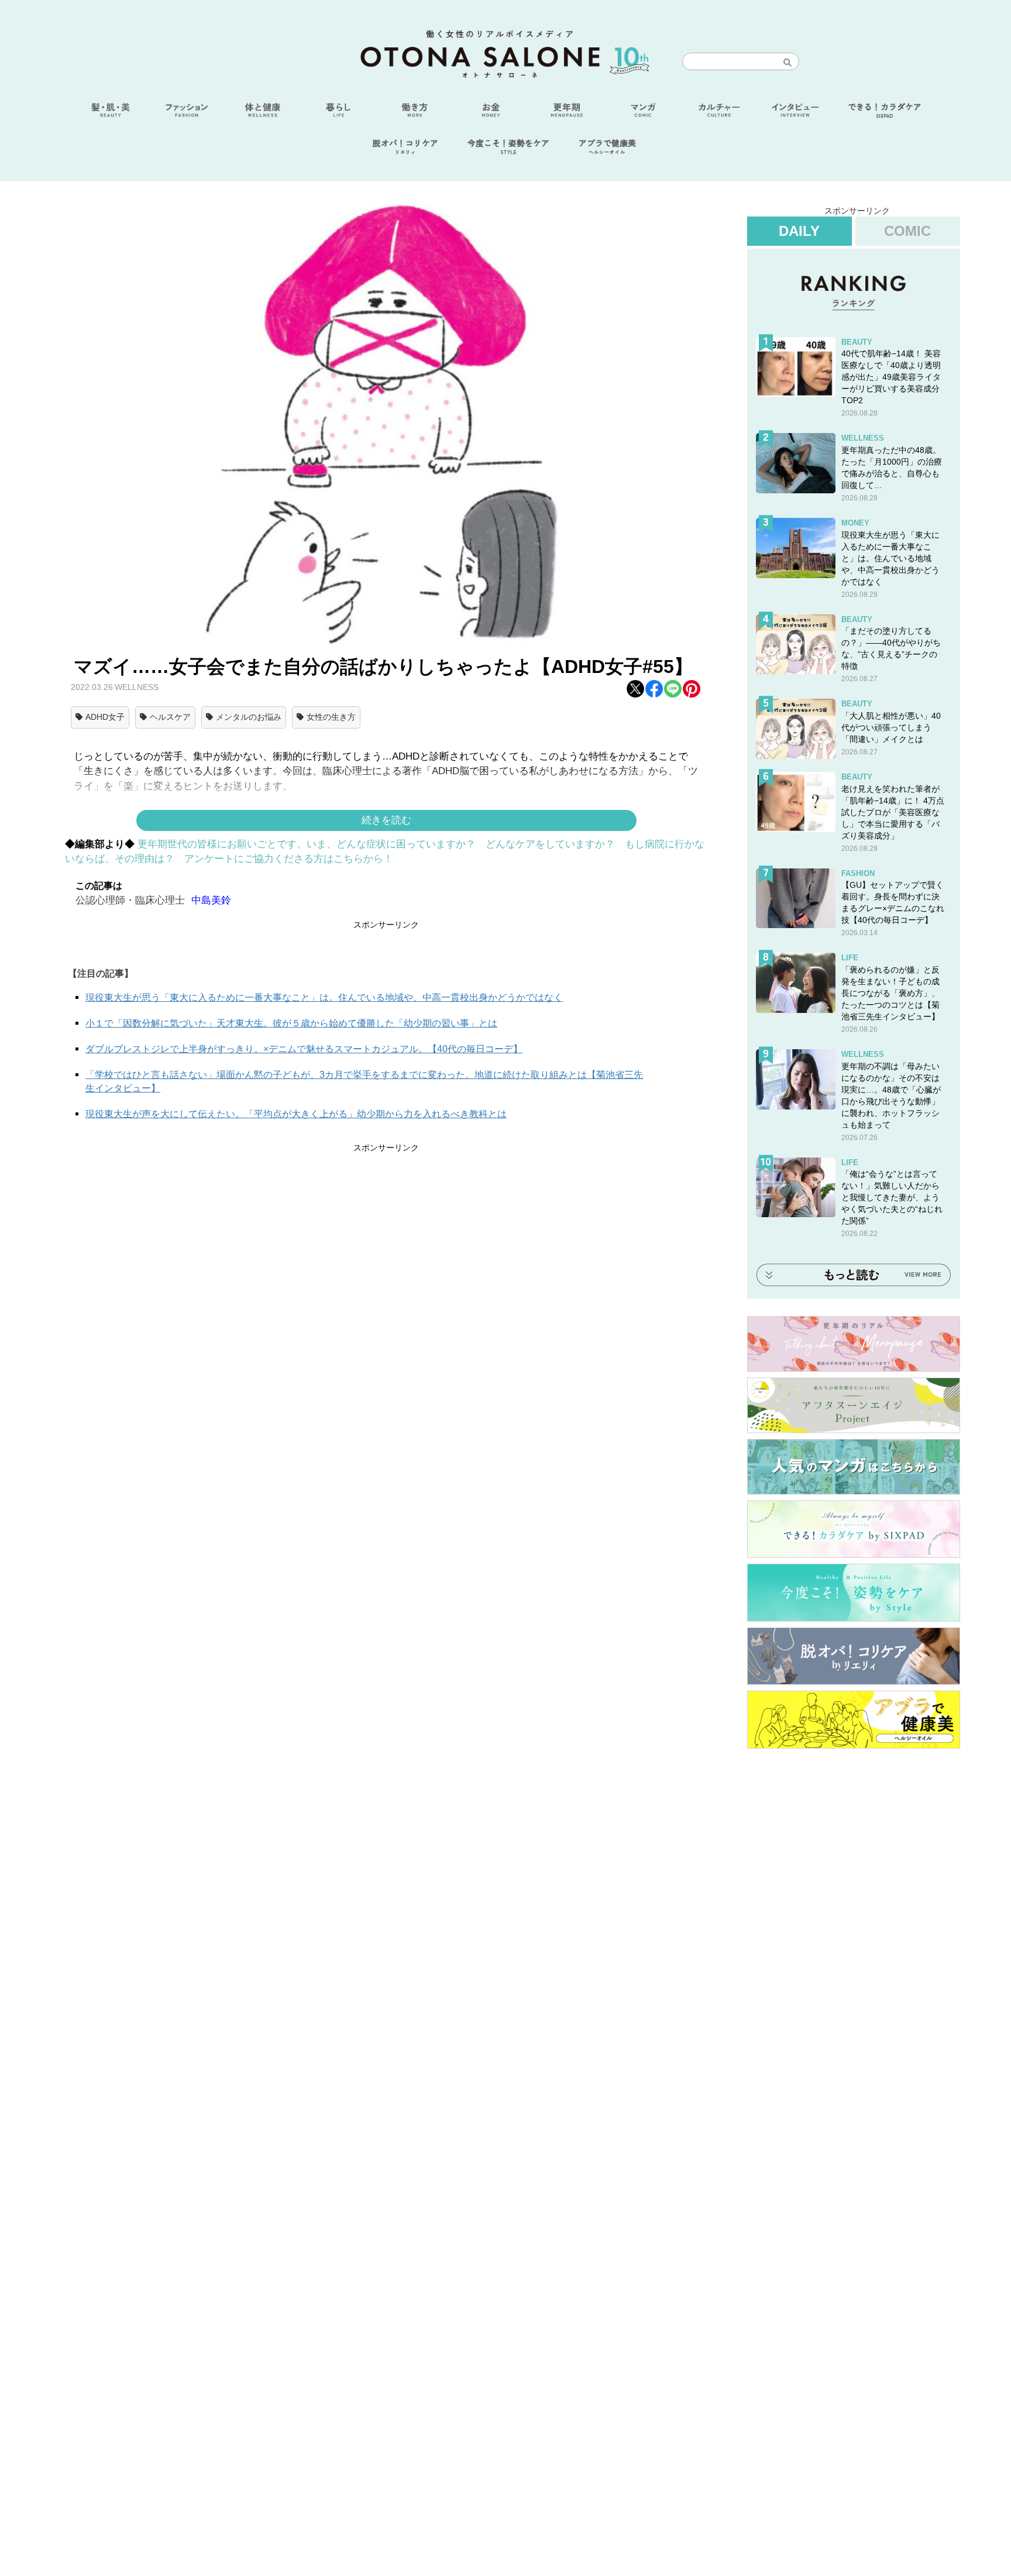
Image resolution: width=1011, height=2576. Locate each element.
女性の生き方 (331, 717)
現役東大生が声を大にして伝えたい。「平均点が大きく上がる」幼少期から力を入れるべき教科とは (296, 1114)
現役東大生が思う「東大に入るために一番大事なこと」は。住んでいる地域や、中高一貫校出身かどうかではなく (324, 997)
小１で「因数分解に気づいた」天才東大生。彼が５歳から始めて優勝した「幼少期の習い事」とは (291, 1023)
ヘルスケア (170, 717)
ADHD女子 (105, 717)
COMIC (907, 231)
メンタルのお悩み (249, 717)
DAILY (799, 231)
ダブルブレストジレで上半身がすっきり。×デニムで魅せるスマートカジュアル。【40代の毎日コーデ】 (304, 1049)
